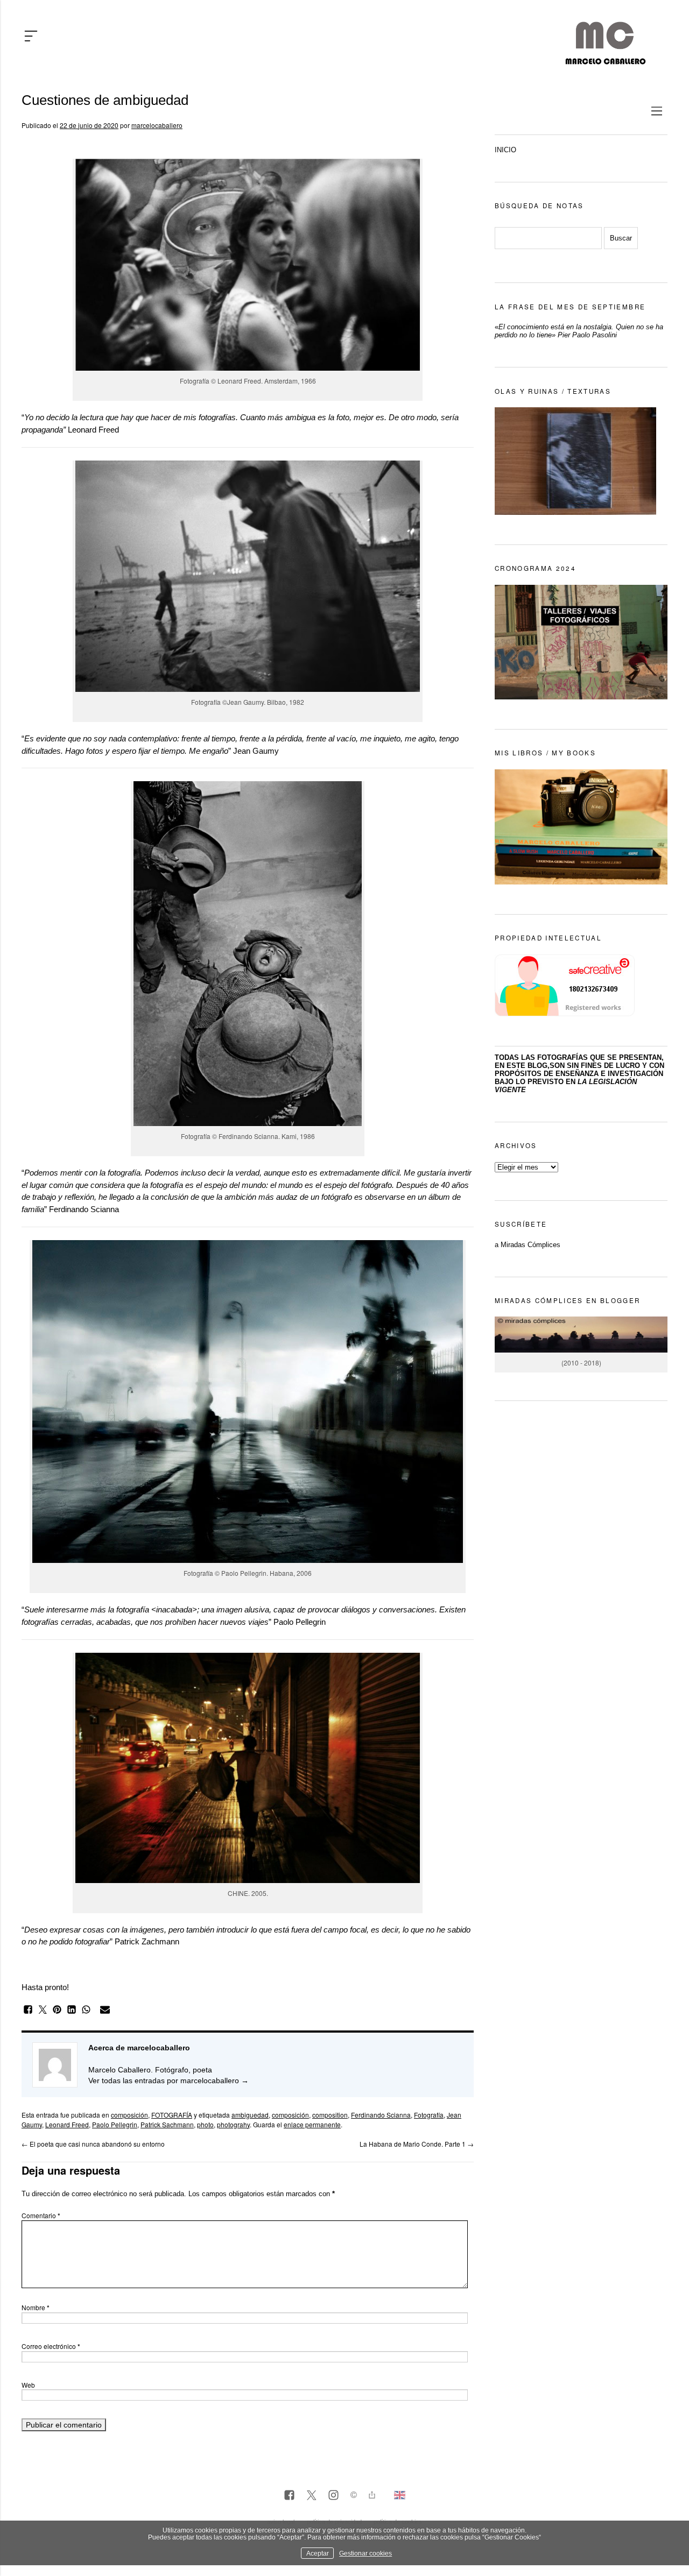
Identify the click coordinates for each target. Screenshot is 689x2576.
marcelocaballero (157, 125)
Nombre (36, 2307)
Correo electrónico (51, 2346)
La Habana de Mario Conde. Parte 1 (417, 2144)
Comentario (41, 2215)
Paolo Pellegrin (115, 2124)
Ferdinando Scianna (381, 2115)
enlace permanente (312, 2124)
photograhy (233, 2124)
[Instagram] (333, 2496)
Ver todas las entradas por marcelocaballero (168, 2080)
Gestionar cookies (365, 2553)
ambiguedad (250, 2115)
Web (28, 2385)
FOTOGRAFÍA (172, 2115)
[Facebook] (289, 2496)
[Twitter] (311, 2496)
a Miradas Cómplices (528, 1245)
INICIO (505, 150)
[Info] (354, 2496)
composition (330, 2115)
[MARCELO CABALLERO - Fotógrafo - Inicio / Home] (605, 60)
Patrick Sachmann (167, 2124)
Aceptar (318, 2553)
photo (205, 2124)
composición (129, 2115)
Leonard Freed (67, 2124)
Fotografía (429, 2115)
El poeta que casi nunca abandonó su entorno (93, 2144)
